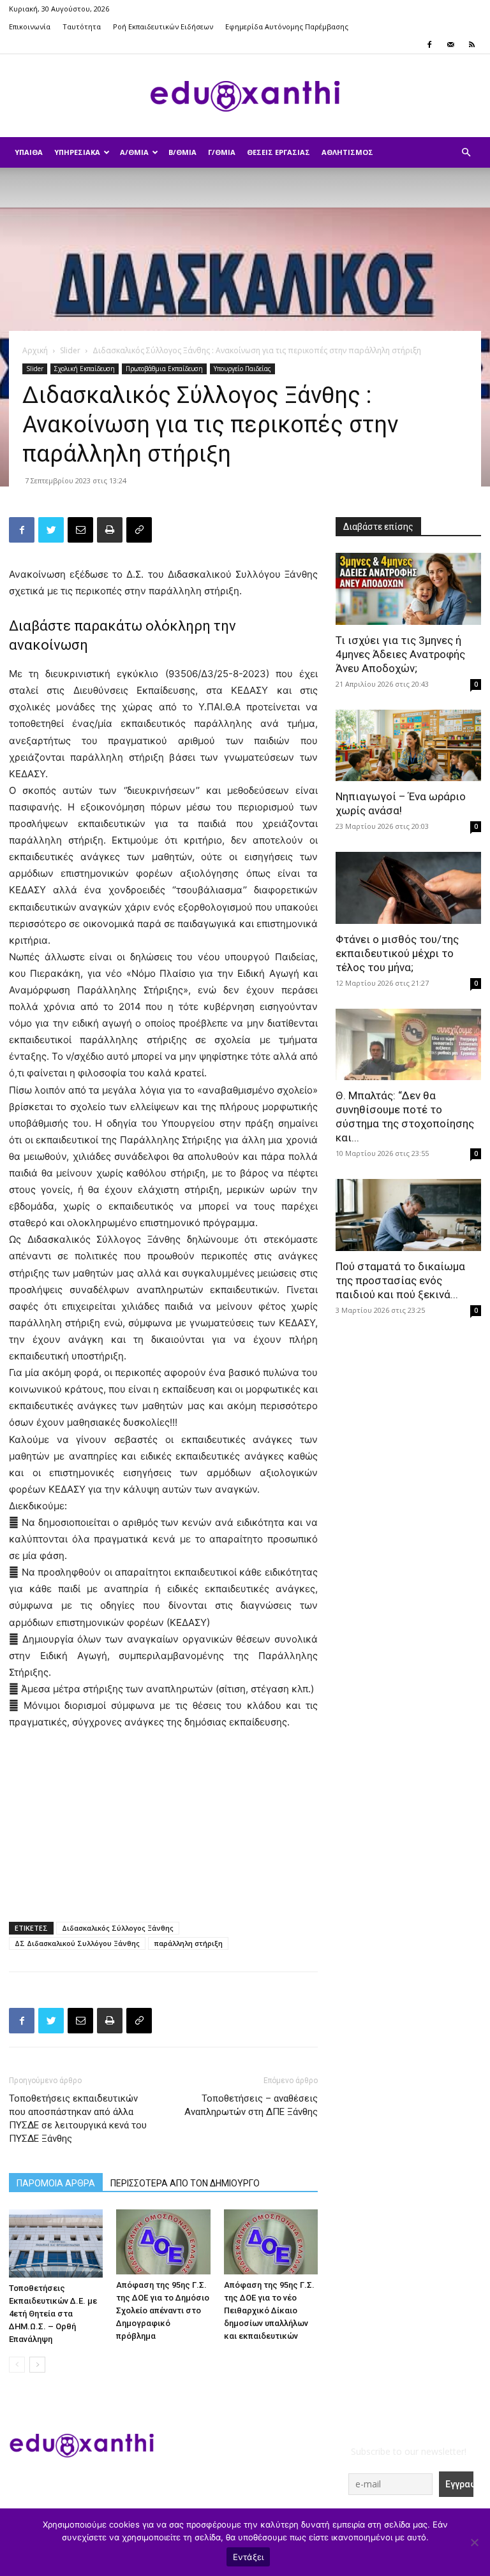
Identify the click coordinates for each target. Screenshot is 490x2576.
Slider (70, 350)
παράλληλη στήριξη (188, 1943)
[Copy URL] (139, 530)
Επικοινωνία (30, 26)
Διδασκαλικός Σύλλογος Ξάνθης (118, 1928)
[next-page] (37, 2365)
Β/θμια (182, 152)
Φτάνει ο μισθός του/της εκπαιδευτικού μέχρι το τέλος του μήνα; (397, 953)
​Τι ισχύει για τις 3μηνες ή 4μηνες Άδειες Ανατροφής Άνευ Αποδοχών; (400, 654)
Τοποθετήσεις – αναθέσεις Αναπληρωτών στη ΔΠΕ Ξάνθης (251, 2105)
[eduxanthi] (245, 96)
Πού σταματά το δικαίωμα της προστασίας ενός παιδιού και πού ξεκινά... (400, 1280)
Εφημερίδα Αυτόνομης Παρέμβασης (287, 26)
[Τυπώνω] (110, 530)
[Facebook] (429, 45)
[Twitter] (51, 530)
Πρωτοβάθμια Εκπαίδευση (164, 369)
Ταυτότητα (82, 26)
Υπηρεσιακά (77, 152)
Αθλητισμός (347, 152)
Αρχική (35, 350)
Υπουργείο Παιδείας (242, 369)
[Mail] (450, 45)
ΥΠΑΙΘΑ (29, 152)
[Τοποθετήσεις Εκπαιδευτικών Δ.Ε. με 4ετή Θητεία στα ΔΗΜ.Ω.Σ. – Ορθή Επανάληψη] (56, 2243)
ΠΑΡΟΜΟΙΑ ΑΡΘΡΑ (56, 2183)
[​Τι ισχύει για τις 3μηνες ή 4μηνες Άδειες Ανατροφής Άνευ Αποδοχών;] (408, 589)
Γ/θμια (222, 152)
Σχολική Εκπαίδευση (85, 369)
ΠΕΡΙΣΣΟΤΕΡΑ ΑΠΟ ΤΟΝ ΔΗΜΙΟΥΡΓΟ (185, 2183)
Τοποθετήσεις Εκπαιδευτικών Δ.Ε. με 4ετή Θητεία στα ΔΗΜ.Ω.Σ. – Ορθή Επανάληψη (53, 2314)
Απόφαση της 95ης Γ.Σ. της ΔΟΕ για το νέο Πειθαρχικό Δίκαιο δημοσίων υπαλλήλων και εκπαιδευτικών (269, 2310)
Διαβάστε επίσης (378, 527)
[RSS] (471, 45)
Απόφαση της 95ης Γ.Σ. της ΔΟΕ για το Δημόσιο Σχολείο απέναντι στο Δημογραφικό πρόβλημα (163, 2310)
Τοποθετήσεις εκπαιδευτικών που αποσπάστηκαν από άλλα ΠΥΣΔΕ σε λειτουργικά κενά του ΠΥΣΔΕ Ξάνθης (78, 2119)
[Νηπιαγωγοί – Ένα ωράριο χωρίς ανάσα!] (408, 746)
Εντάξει (249, 2557)
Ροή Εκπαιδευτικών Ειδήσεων (163, 26)
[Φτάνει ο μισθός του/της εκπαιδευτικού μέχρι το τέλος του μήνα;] (408, 888)
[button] (466, 153)
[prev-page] (17, 2365)
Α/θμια (134, 152)
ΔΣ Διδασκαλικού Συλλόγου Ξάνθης (77, 1943)
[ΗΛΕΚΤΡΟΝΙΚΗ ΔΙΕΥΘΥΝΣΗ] (80, 530)
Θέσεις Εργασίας (278, 152)
